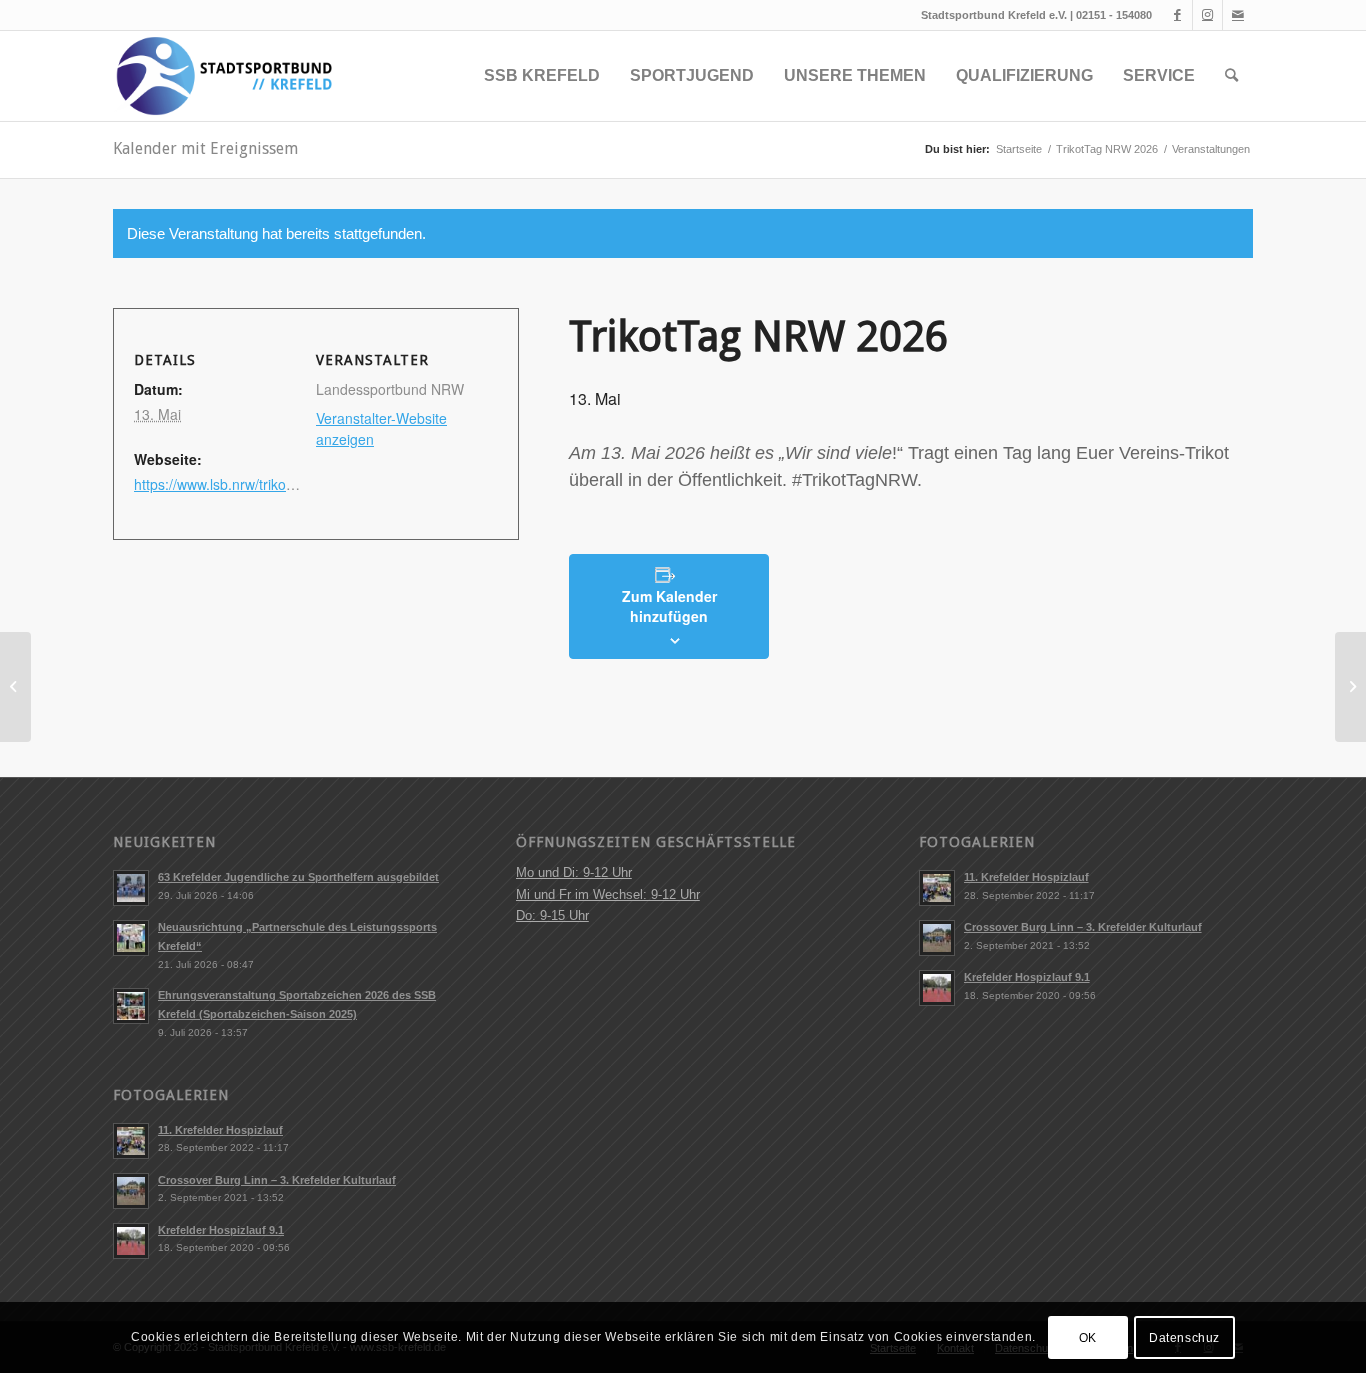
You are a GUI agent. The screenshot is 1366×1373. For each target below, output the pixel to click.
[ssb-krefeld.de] (223, 76)
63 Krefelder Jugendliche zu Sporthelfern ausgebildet (298, 877)
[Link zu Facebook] (1177, 15)
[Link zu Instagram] (1207, 15)
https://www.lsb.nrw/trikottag (222, 484)
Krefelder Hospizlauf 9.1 (221, 1230)
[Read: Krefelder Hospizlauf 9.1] (131, 1241)
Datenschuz (1184, 1338)
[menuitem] (542, 76)
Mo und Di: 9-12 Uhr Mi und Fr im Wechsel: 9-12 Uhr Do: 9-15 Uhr (608, 894)
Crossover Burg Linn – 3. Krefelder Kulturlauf (277, 1180)
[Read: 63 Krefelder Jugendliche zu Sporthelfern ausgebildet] (131, 888)
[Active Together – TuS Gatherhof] (15, 687)
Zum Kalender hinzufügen (669, 606)
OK (1088, 1338)
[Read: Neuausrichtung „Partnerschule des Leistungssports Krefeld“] (131, 938)
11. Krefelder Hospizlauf (220, 1130)
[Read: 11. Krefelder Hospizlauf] (131, 1141)
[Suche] (1231, 76)
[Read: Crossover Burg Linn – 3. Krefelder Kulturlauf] (131, 1191)
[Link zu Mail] (1238, 15)
